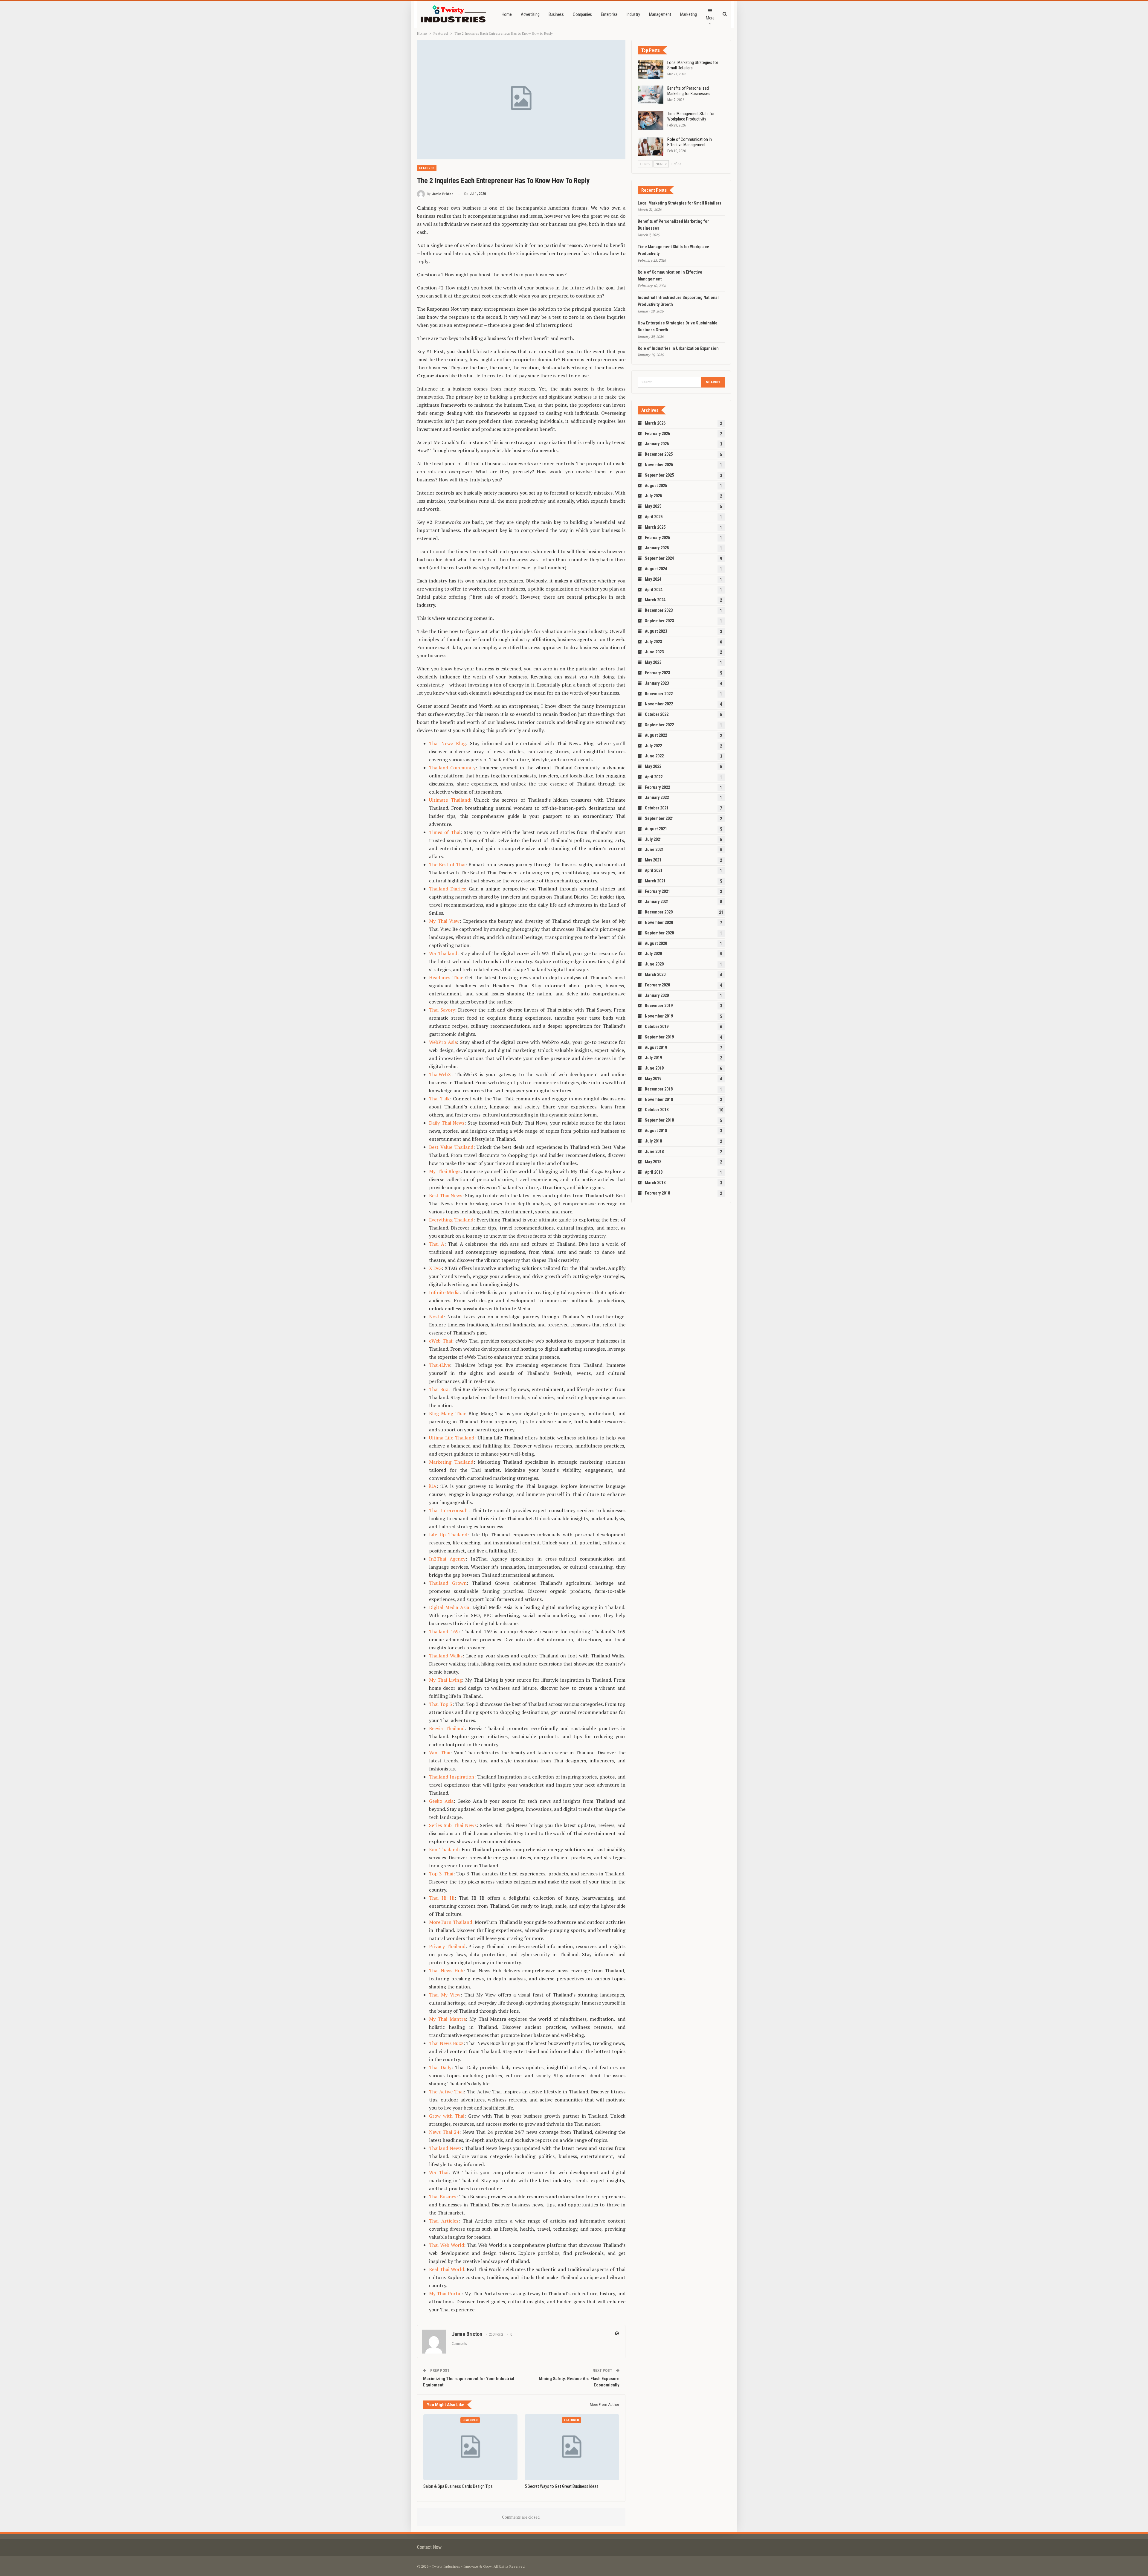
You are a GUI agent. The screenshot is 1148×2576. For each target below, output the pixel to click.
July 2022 (653, 746)
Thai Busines (443, 2197)
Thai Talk (439, 1099)
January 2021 (657, 902)
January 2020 (657, 995)
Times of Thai (445, 832)
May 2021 (653, 860)
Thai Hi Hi (442, 1898)
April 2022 (654, 777)
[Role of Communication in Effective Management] (651, 146)
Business (556, 14)
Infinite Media (444, 1292)
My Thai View (444, 921)
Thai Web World (446, 2245)
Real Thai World (446, 2269)
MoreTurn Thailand (451, 1922)
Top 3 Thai (441, 1874)
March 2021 (655, 881)
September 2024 (659, 558)
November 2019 (659, 1016)
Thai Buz (439, 1389)
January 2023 (657, 683)
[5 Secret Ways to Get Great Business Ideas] (572, 2447)
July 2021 (653, 839)
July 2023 (653, 642)
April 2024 (654, 590)
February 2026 (657, 434)
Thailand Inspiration (452, 1777)
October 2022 (657, 714)
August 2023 (656, 631)
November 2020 (659, 922)
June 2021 (654, 849)
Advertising (530, 14)
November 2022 (659, 704)
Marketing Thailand (451, 1462)
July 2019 (653, 1058)
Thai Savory (442, 1010)
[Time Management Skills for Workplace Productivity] (651, 121)
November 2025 (659, 465)
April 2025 (654, 517)
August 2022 (656, 735)
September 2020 (659, 933)
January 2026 (657, 444)
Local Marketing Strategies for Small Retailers (680, 203)
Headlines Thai (445, 977)
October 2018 (657, 1110)
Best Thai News (446, 1195)
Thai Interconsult (449, 1510)
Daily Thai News (447, 1123)
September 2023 (659, 621)
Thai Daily (440, 2067)
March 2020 (655, 974)
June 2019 (654, 1068)
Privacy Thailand (447, 1946)
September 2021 (659, 818)
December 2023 (659, 610)
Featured (427, 168)
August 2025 (656, 486)
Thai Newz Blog (447, 743)
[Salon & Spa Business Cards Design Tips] (470, 2447)
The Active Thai (446, 2092)
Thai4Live (439, 1365)
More (710, 18)
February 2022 (657, 787)
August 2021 (656, 829)
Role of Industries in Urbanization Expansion (678, 348)
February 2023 (657, 673)
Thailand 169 (444, 1631)
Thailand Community (452, 768)
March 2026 (655, 423)
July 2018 (653, 1141)
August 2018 (656, 1131)
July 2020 (653, 954)
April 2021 (654, 870)
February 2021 (657, 891)
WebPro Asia (443, 1042)
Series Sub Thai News (453, 1825)
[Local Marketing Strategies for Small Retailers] (651, 69)
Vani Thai (440, 1753)
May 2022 (653, 766)
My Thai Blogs (445, 1171)
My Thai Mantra (447, 2019)
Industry (633, 14)
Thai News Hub (446, 1970)
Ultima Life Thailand (452, 1438)
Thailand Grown (448, 1583)
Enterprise (609, 14)
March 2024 (655, 600)
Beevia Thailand (447, 1728)
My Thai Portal (445, 2293)
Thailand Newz (445, 2148)
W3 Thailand (443, 953)
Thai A (437, 1244)
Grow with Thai (447, 2116)
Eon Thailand (444, 1849)
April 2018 (654, 1172)
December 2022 (659, 694)
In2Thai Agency (447, 1559)
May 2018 (653, 1162)
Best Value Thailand (451, 1147)
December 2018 (659, 1089)
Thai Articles (444, 2221)
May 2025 (653, 506)
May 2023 (653, 662)
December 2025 (659, 454)
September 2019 (659, 1037)
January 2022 (657, 797)
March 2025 (655, 527)
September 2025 (659, 475)
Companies (582, 14)
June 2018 (654, 1152)
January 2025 (657, 548)
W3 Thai (439, 2172)
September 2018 (659, 1120)
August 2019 (656, 1047)
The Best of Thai (447, 864)
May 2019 (653, 1079)
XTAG (435, 1268)
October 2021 (657, 808)
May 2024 (653, 579)
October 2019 (657, 1027)
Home (507, 14)
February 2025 (657, 538)
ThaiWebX (440, 1074)
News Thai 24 (444, 2132)
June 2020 (654, 964)
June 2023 (654, 652)
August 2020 (656, 943)
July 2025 (653, 496)
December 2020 (659, 912)
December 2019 (659, 1006)
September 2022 (659, 725)
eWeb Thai (441, 1341)
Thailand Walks (446, 1656)
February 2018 (657, 1193)
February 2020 (657, 985)
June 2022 (654, 756)
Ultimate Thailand (449, 800)
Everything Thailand (451, 1220)
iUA (433, 1486)
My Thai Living (445, 1680)
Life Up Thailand (448, 1535)
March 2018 (655, 1183)
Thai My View (445, 1995)
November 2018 (659, 1099)
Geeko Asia (441, 1801)
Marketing (689, 14)
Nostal (436, 1317)
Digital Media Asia (449, 1607)
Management (660, 14)
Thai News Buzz (446, 2043)
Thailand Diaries (447, 889)
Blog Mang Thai (447, 1413)
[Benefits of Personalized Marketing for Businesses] (651, 95)
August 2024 (656, 569)
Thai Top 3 (441, 1704)
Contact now (429, 2547)
